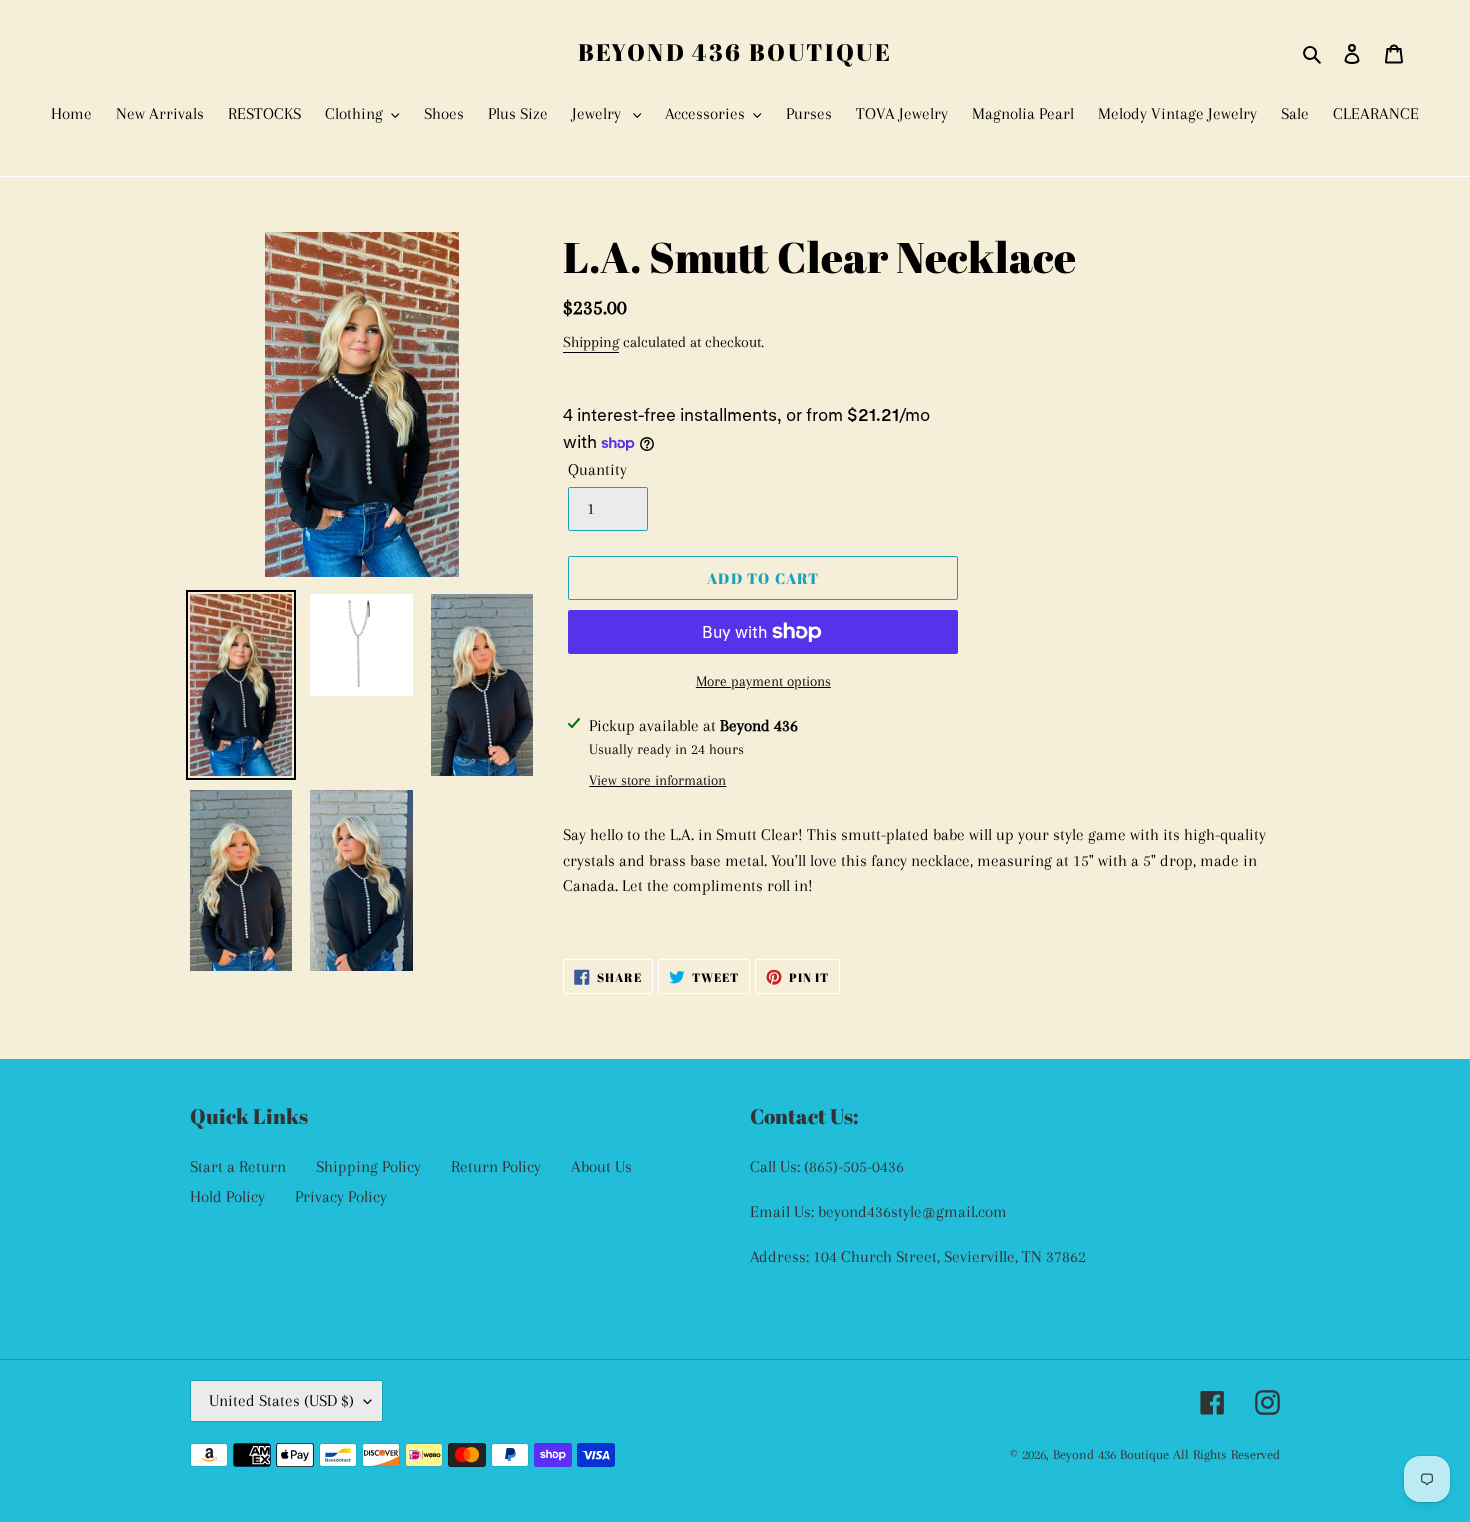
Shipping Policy (368, 1166)
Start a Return (238, 1166)
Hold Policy (227, 1196)
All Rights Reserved (1226, 1454)
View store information (657, 780)
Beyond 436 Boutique (735, 52)
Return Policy (496, 1166)
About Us (601, 1166)
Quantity (597, 469)
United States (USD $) (281, 1400)
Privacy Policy (341, 1196)
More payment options (763, 681)
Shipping (591, 342)
